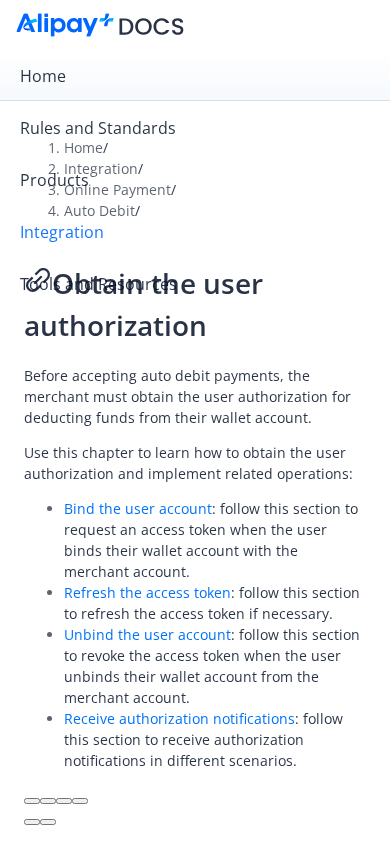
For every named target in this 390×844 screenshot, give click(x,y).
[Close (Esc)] (32, 801)
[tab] (195, 76)
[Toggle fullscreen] (64, 801)
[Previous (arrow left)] (32, 822)
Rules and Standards (98, 128)
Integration (62, 232)
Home (43, 76)
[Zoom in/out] (80, 801)
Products (54, 180)
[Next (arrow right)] (48, 822)
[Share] (48, 801)
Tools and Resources (98, 284)
